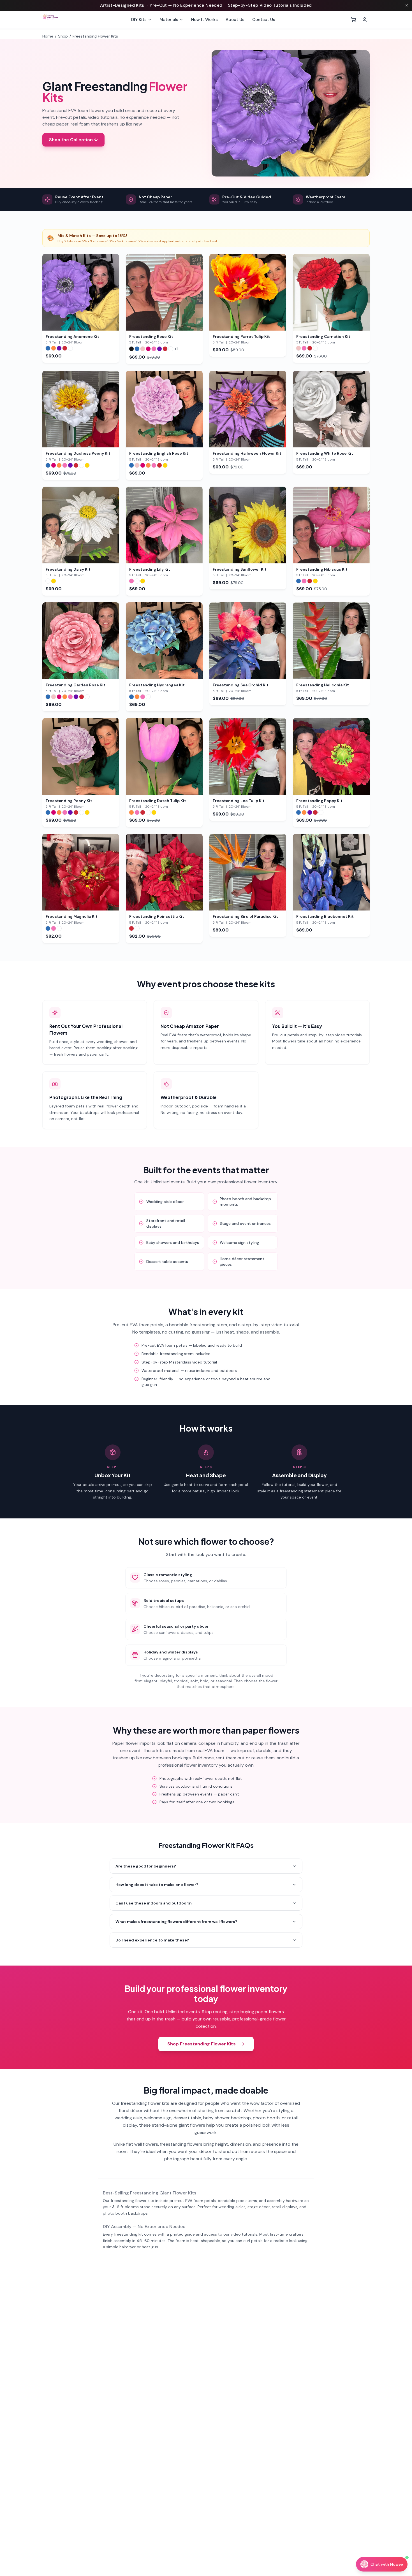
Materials (169, 20)
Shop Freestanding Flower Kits (202, 2044)
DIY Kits (139, 20)
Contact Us (264, 20)
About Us (235, 20)
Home (48, 36)
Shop (63, 36)
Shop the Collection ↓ (73, 140)
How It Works (204, 20)
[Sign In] (365, 20)
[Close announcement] (407, 5)
